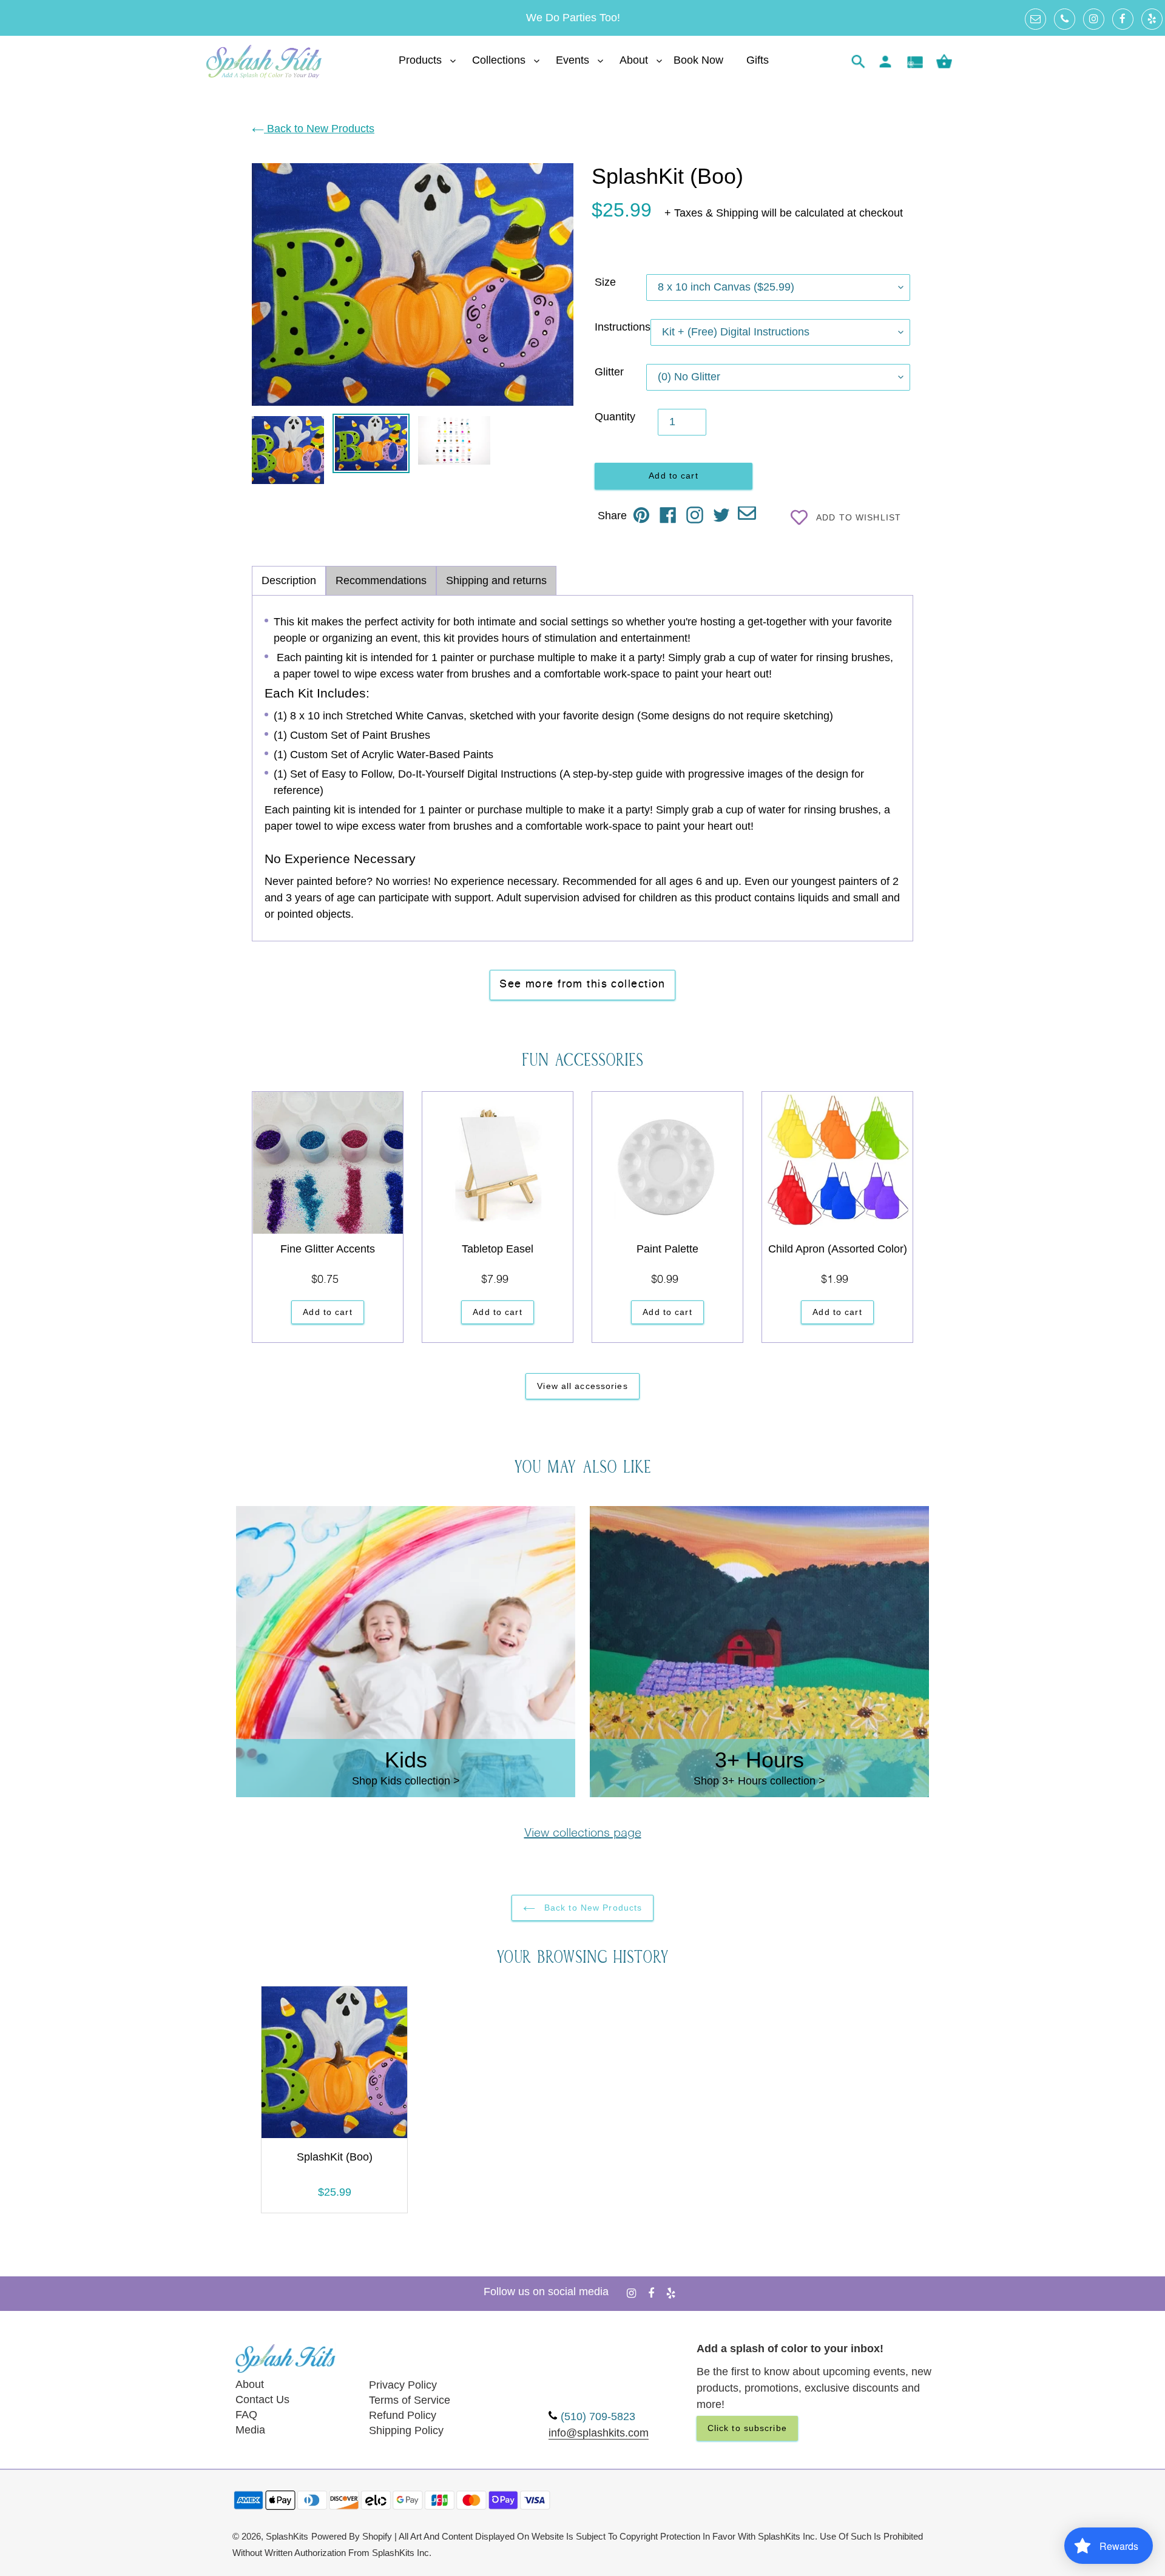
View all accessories (582, 1386)
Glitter (609, 372)
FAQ (246, 2415)
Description (289, 580)
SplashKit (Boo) (335, 2157)
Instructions (623, 327)
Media (250, 2430)
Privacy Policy (403, 2385)
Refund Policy (403, 2415)
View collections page (583, 1834)
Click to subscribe (747, 2428)
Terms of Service (410, 2400)
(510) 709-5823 (598, 2416)
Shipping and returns (496, 580)
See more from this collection (582, 984)
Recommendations (381, 580)
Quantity (615, 417)
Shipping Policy (406, 2430)
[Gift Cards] (915, 62)
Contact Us (262, 2399)
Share (612, 516)
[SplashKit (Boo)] (334, 2065)
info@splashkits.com (599, 2433)
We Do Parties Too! (573, 18)
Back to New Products (319, 129)
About (250, 2384)
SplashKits (287, 2537)
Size (605, 282)
